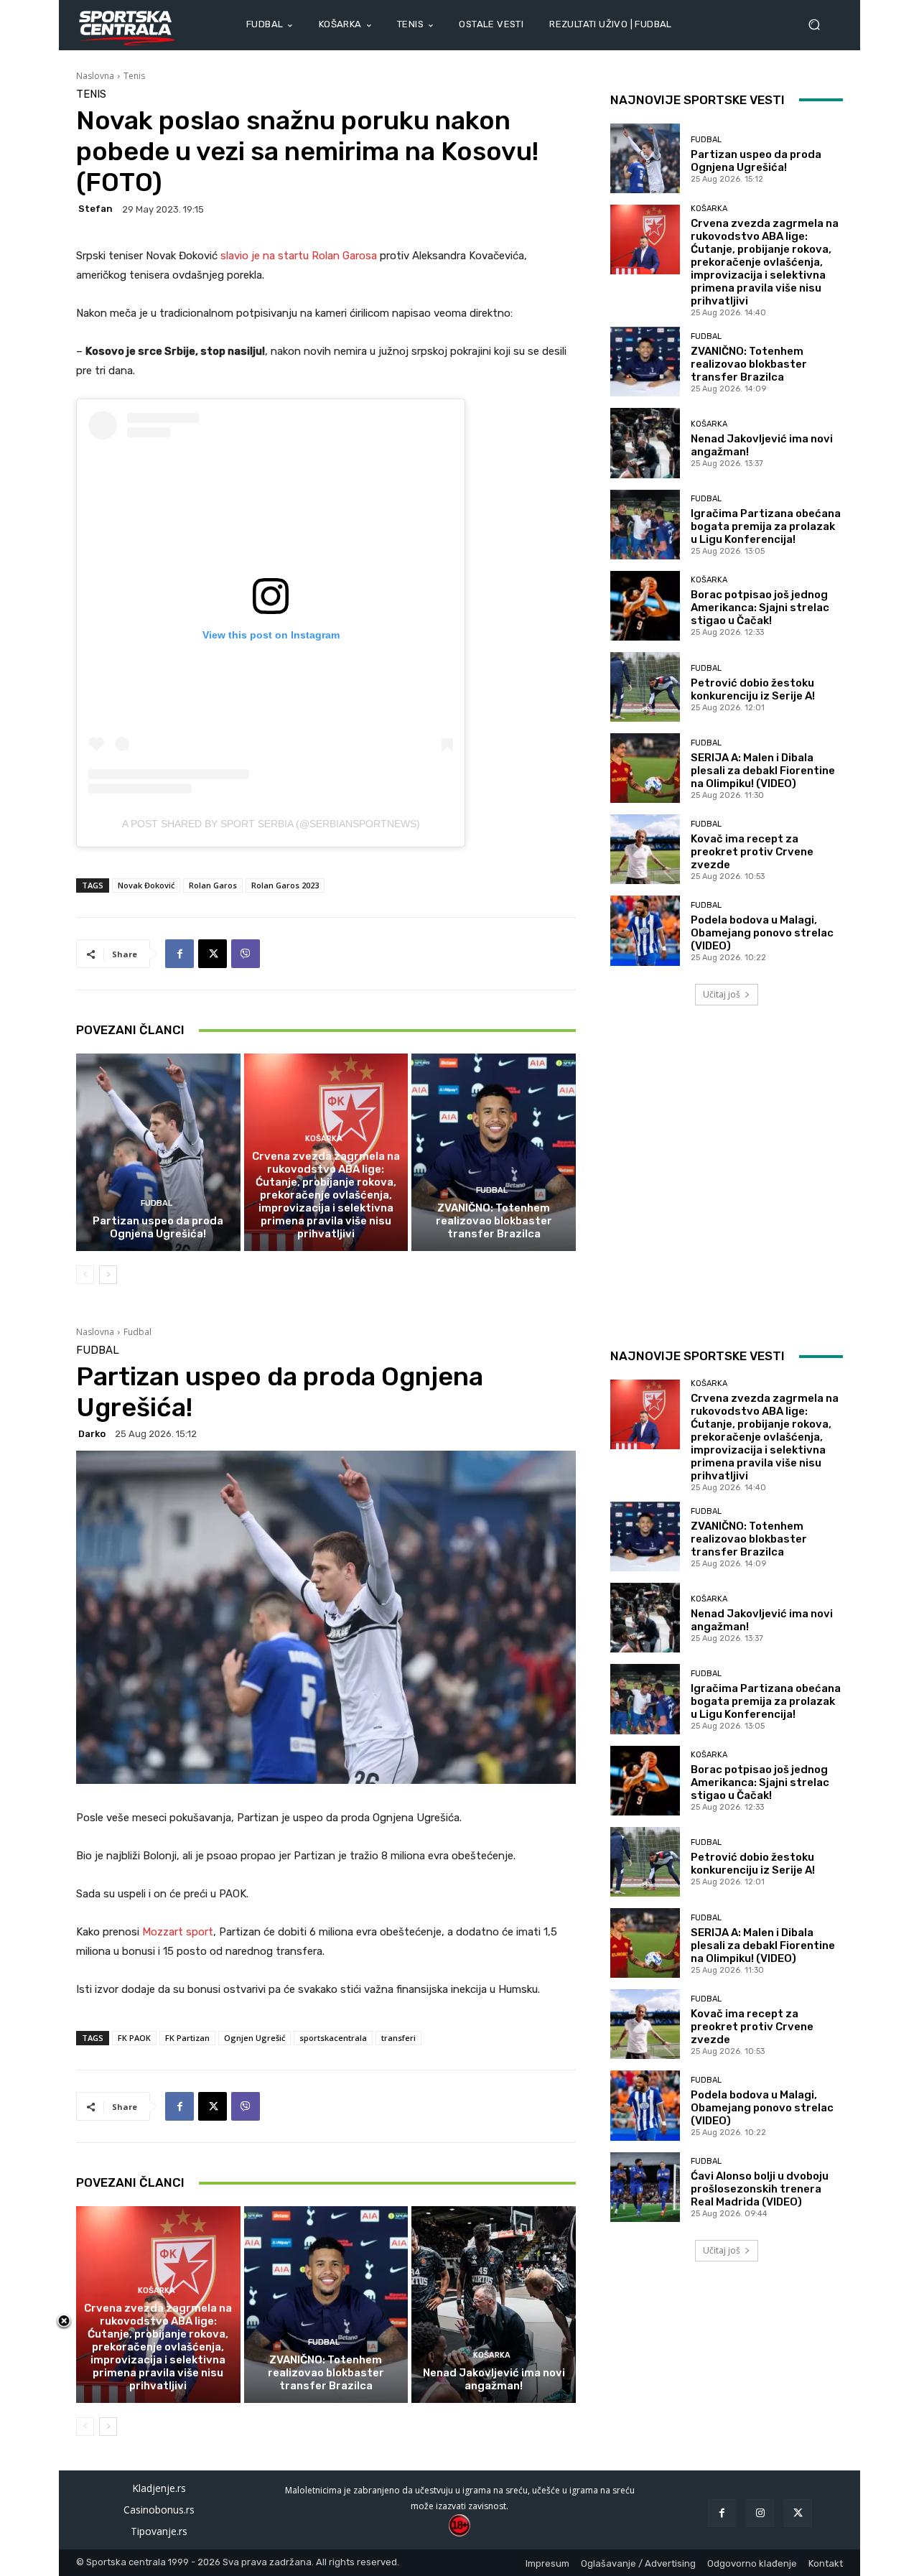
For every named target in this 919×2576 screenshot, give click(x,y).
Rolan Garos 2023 (285, 885)
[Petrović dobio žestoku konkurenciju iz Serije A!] (645, 687)
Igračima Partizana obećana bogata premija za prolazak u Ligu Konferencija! (766, 526)
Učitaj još (722, 994)
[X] (213, 954)
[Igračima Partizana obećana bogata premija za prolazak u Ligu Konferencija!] (645, 525)
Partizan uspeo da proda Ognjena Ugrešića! (158, 1227)
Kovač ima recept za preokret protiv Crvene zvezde (752, 852)
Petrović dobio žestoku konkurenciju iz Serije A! (753, 689)
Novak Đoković (146, 885)
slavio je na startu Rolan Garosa (299, 256)
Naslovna (95, 76)
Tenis (134, 76)
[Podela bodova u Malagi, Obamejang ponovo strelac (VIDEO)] (645, 930)
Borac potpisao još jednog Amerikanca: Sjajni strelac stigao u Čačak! (760, 608)
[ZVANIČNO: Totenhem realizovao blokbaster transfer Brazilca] (494, 1152)
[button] (820, 25)
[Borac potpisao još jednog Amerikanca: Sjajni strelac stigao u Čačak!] (645, 606)
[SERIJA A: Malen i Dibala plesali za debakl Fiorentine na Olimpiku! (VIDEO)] (645, 768)
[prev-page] (85, 1275)
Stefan (95, 209)
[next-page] (108, 1275)
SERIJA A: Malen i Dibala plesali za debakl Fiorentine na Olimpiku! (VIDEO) (763, 771)
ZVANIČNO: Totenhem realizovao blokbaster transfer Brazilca (494, 1221)
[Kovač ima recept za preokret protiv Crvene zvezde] (645, 849)
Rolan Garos (213, 885)
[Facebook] (179, 954)
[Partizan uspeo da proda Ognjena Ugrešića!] (158, 1152)
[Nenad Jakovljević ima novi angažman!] (645, 443)
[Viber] (246, 954)
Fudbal (157, 1203)
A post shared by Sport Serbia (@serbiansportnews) (271, 824)
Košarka (324, 1139)
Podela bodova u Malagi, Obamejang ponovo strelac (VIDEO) (762, 933)
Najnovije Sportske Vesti (698, 100)
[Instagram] (760, 2513)
